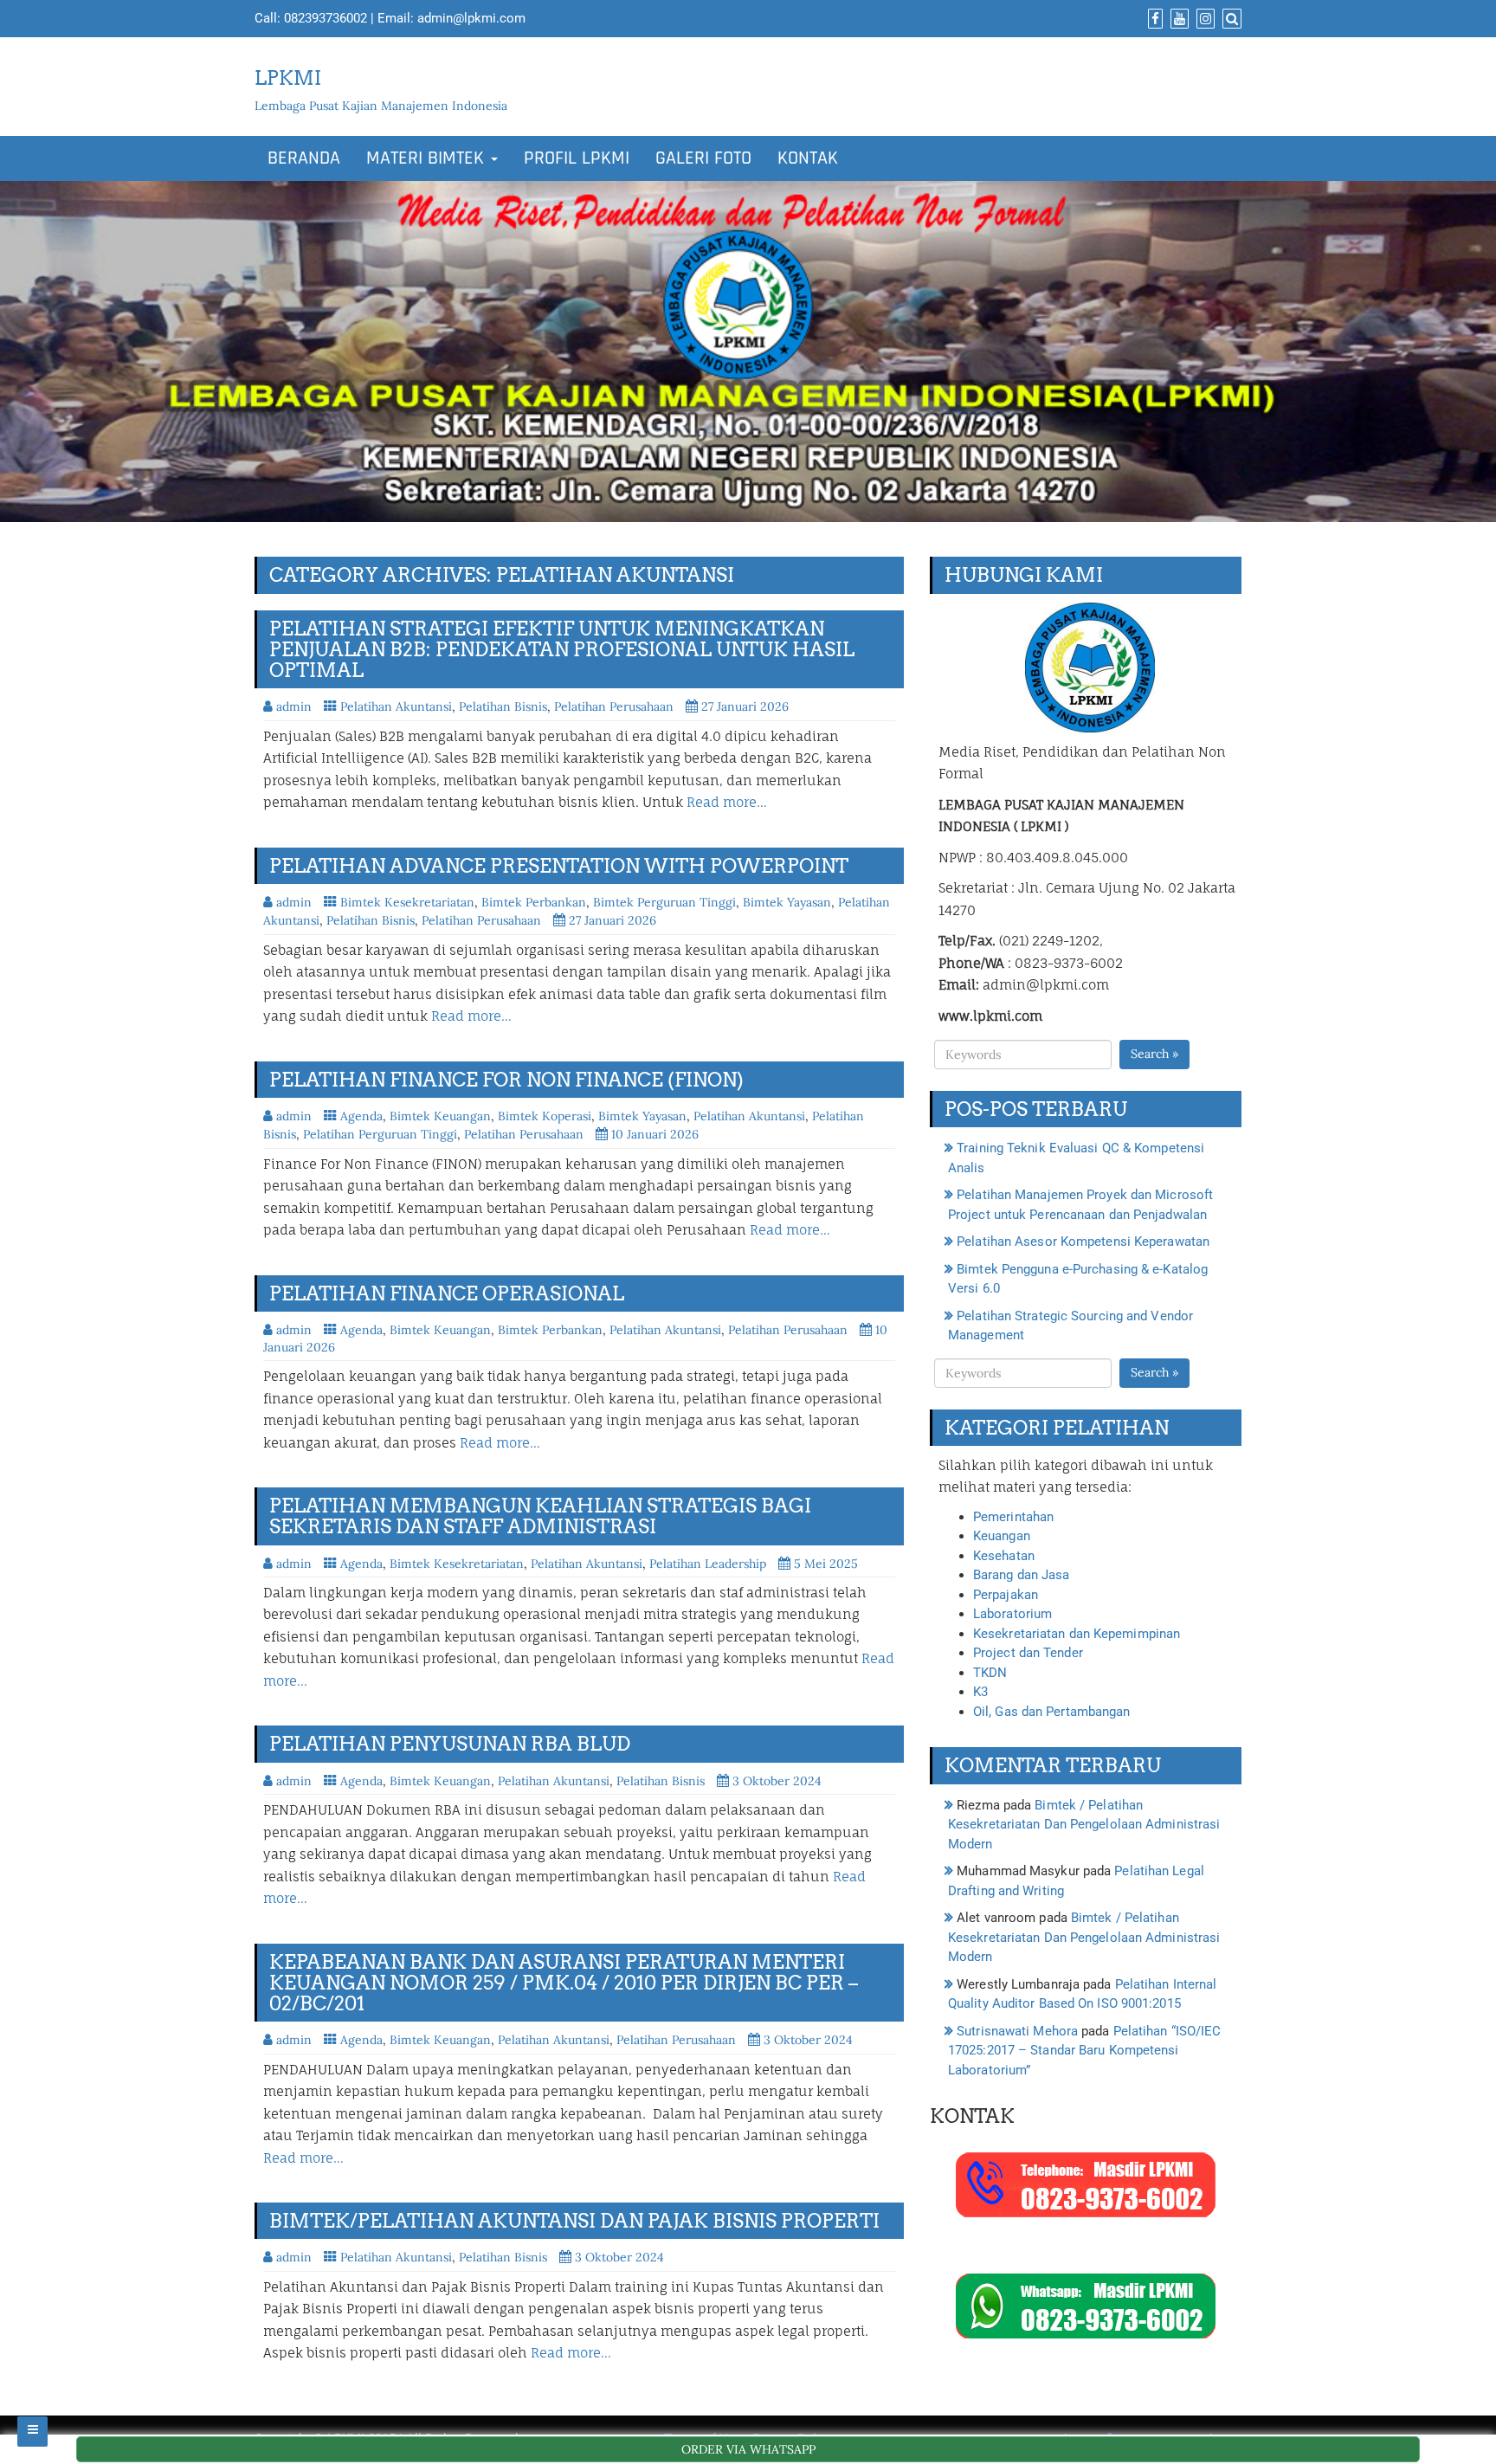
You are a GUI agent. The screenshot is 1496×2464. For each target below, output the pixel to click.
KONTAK (808, 158)
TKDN (990, 1673)
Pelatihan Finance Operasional (447, 1293)
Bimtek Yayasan (787, 902)
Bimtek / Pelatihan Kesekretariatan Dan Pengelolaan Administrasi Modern (1084, 1825)
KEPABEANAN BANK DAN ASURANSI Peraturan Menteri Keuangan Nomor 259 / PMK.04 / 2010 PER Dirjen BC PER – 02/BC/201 (564, 1983)
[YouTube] (1177, 19)
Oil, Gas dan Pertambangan (1052, 1712)
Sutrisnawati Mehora (1017, 2031)
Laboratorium (1012, 1614)
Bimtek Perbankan (534, 902)
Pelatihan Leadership (708, 1564)
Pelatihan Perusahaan (614, 706)
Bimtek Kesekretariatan (407, 902)
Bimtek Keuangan (440, 1116)
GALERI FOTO (703, 158)
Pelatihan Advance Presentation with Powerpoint (559, 866)
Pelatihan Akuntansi (396, 706)
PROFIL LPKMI (577, 158)
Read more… (727, 802)
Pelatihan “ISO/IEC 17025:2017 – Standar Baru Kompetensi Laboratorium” (1084, 2051)
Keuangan (1002, 1536)
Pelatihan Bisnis (503, 706)
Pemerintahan (1013, 1517)
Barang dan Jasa (1022, 1575)
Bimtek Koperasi (545, 1116)
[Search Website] (1230, 19)
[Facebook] (1153, 19)
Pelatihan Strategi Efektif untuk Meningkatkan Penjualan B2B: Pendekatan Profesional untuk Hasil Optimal (562, 649)
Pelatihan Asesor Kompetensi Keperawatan (1083, 1242)
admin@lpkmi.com (471, 18)
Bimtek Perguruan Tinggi (664, 902)
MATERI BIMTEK (428, 158)
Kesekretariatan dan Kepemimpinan (1077, 1634)
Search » (1154, 1054)
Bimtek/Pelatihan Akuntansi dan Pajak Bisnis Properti (574, 2221)
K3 (980, 1692)
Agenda (361, 1116)
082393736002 (326, 18)
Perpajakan (1006, 1595)
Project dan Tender (1028, 1653)
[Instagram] (1203, 19)
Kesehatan (1004, 1556)
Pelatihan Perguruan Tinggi (380, 1134)
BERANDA (304, 158)
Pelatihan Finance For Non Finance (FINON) (506, 1080)
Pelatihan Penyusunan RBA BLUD (450, 1744)
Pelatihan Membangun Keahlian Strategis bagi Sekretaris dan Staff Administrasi (540, 1516)
